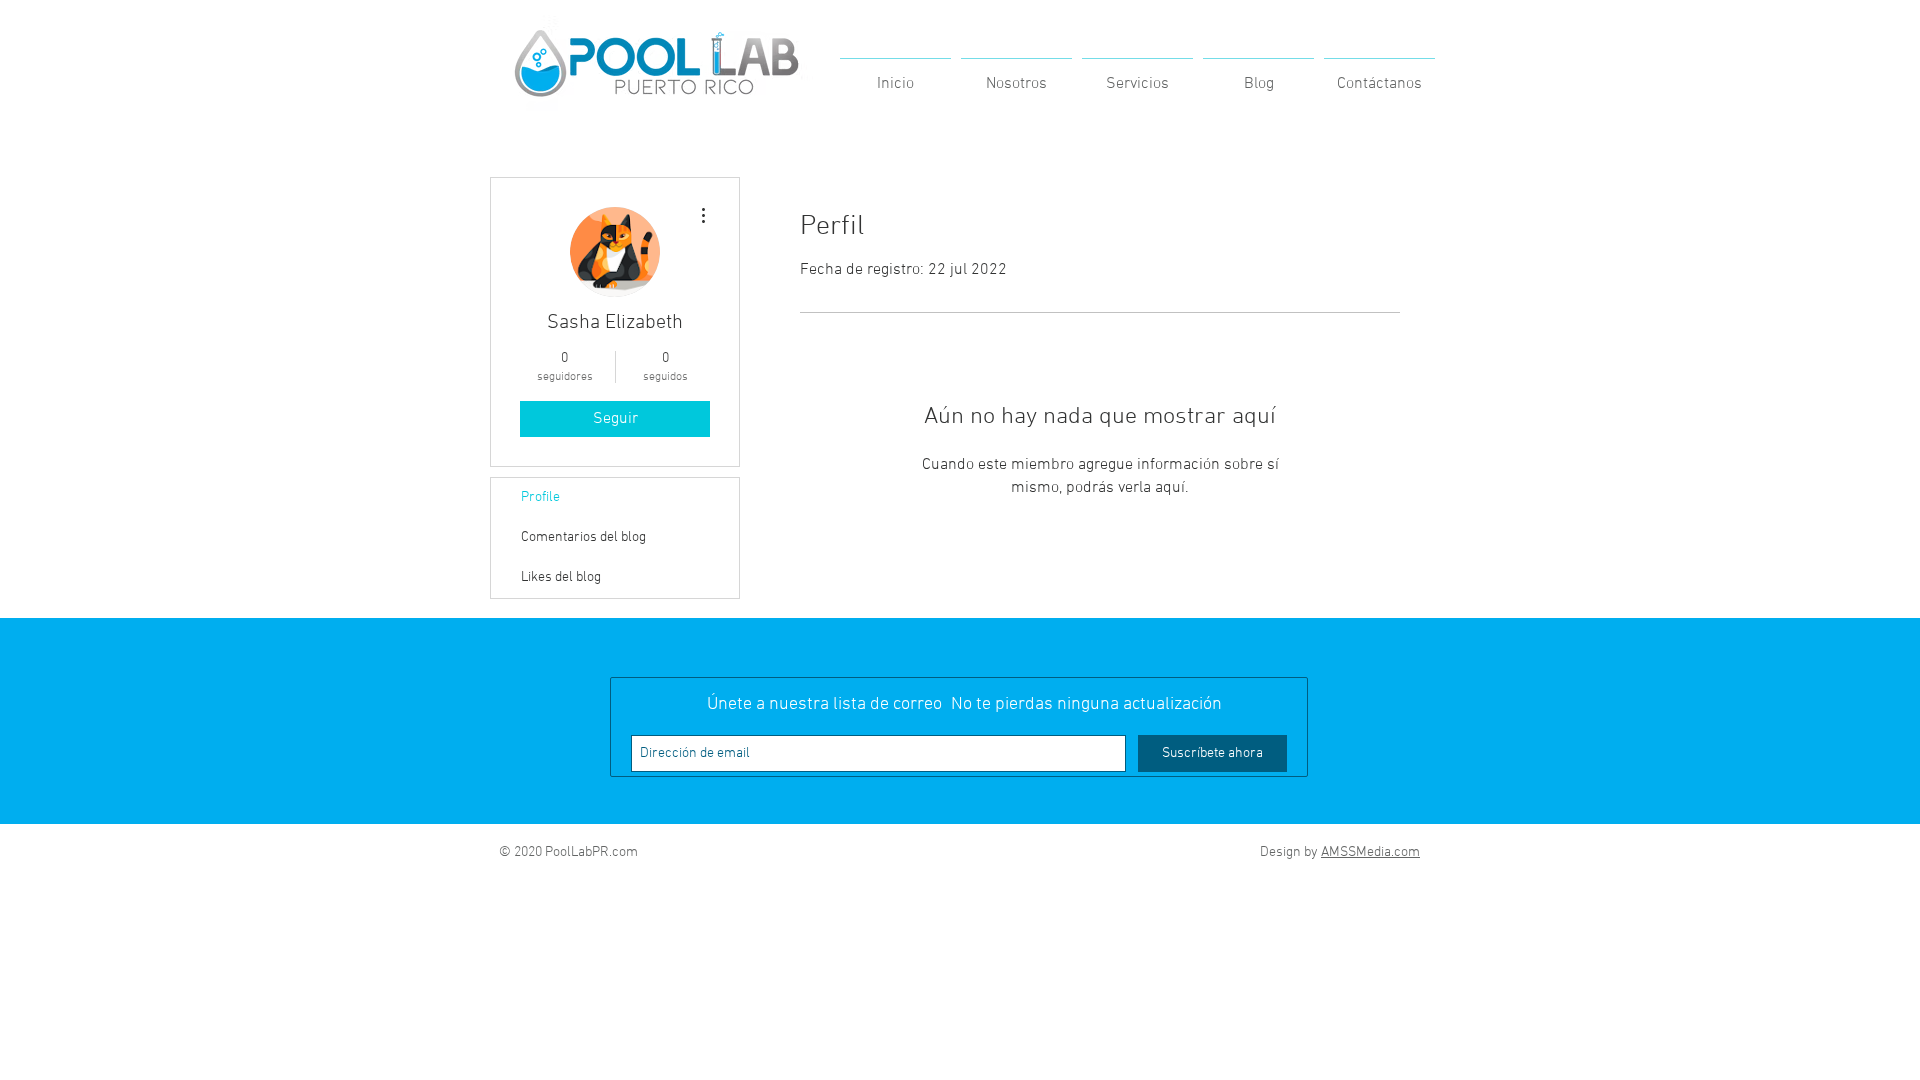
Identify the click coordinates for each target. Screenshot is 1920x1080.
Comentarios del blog (583, 537)
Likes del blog (561, 577)
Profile (540, 497)
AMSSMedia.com (1370, 852)
